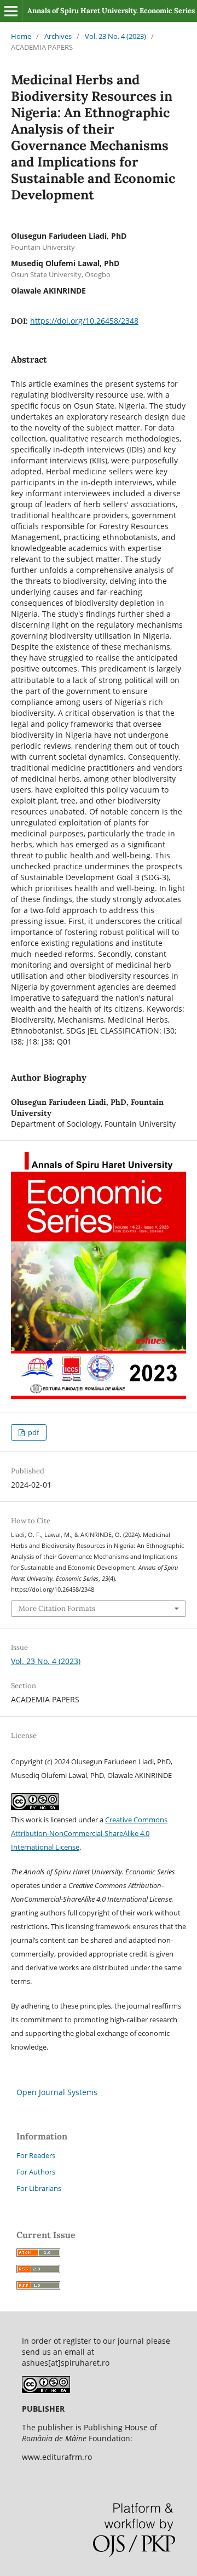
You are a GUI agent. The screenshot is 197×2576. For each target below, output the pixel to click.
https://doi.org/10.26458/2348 (84, 321)
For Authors (36, 2172)
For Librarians (39, 2188)
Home (21, 36)
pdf (33, 1432)
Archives (58, 36)
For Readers (36, 2155)
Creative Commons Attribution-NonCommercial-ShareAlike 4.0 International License (89, 1833)
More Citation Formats (57, 1608)
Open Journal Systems (57, 2092)
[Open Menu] (11, 11)
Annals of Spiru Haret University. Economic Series (111, 11)
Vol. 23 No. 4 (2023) (115, 36)
